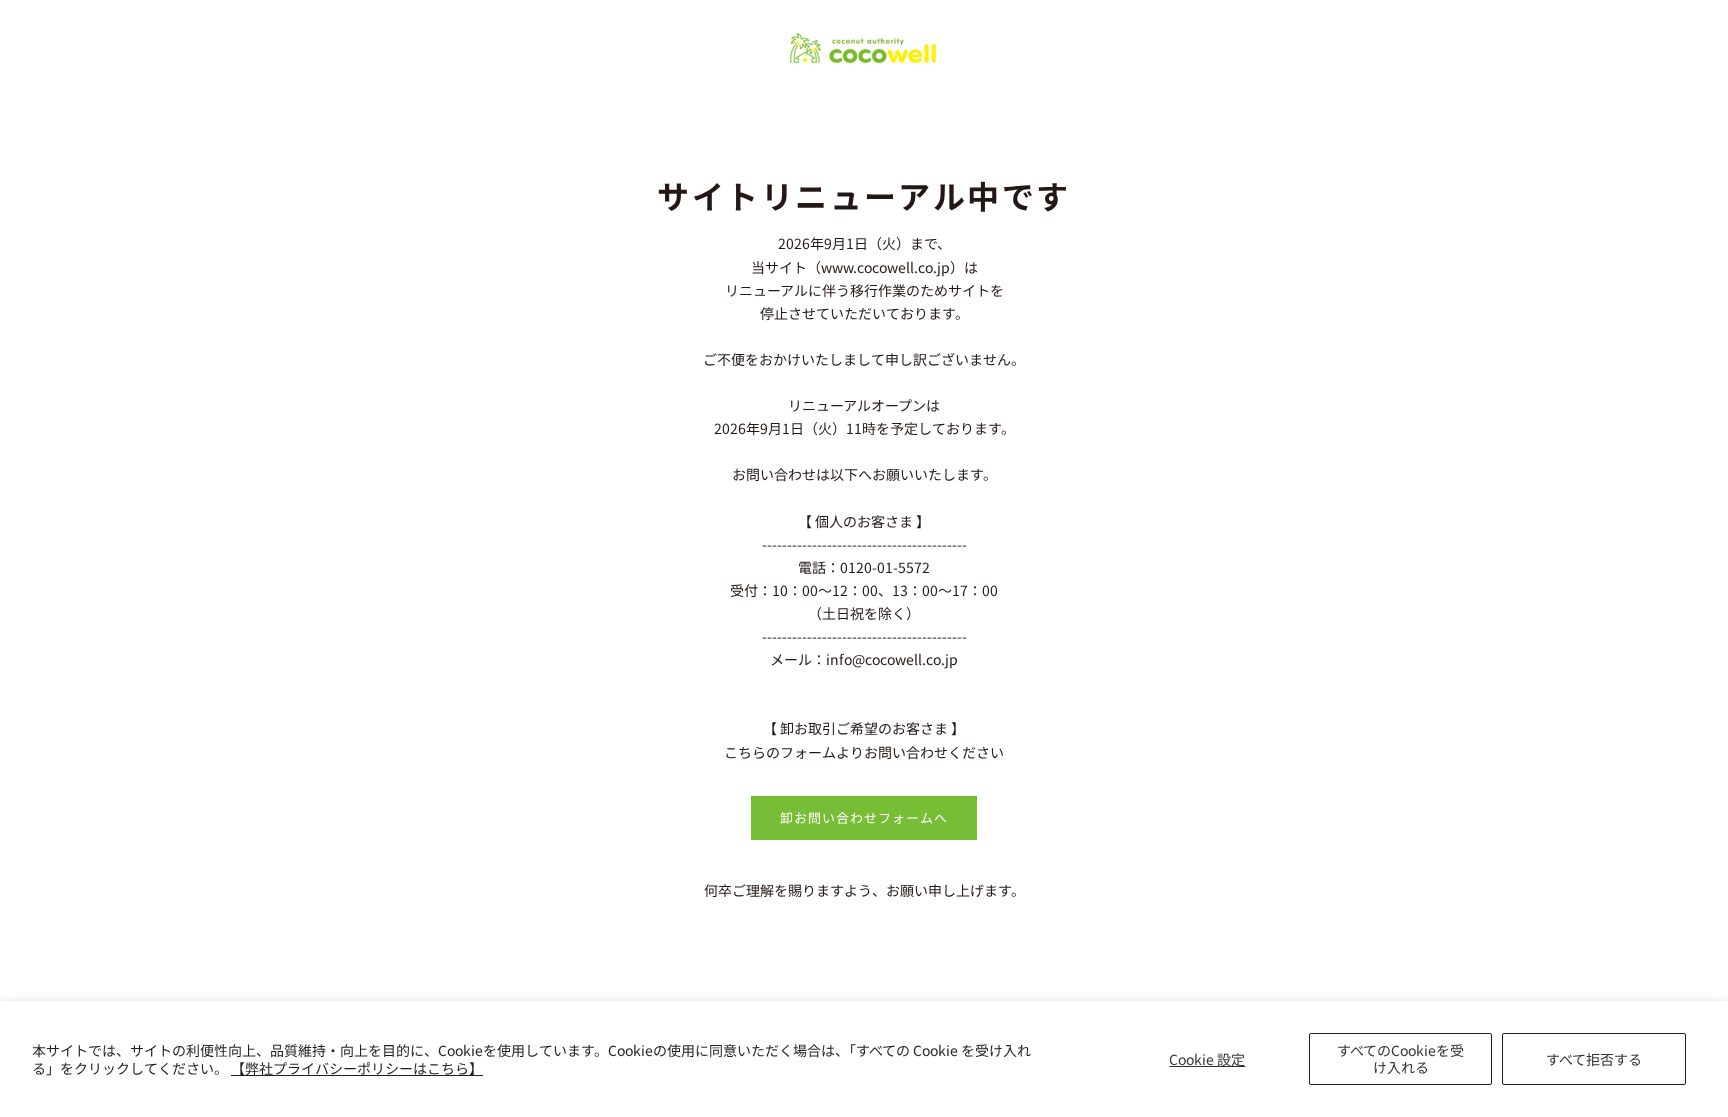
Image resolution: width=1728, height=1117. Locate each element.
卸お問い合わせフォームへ (864, 817)
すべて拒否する (1594, 1059)
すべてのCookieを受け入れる (1400, 1058)
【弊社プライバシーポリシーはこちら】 (357, 1068)
